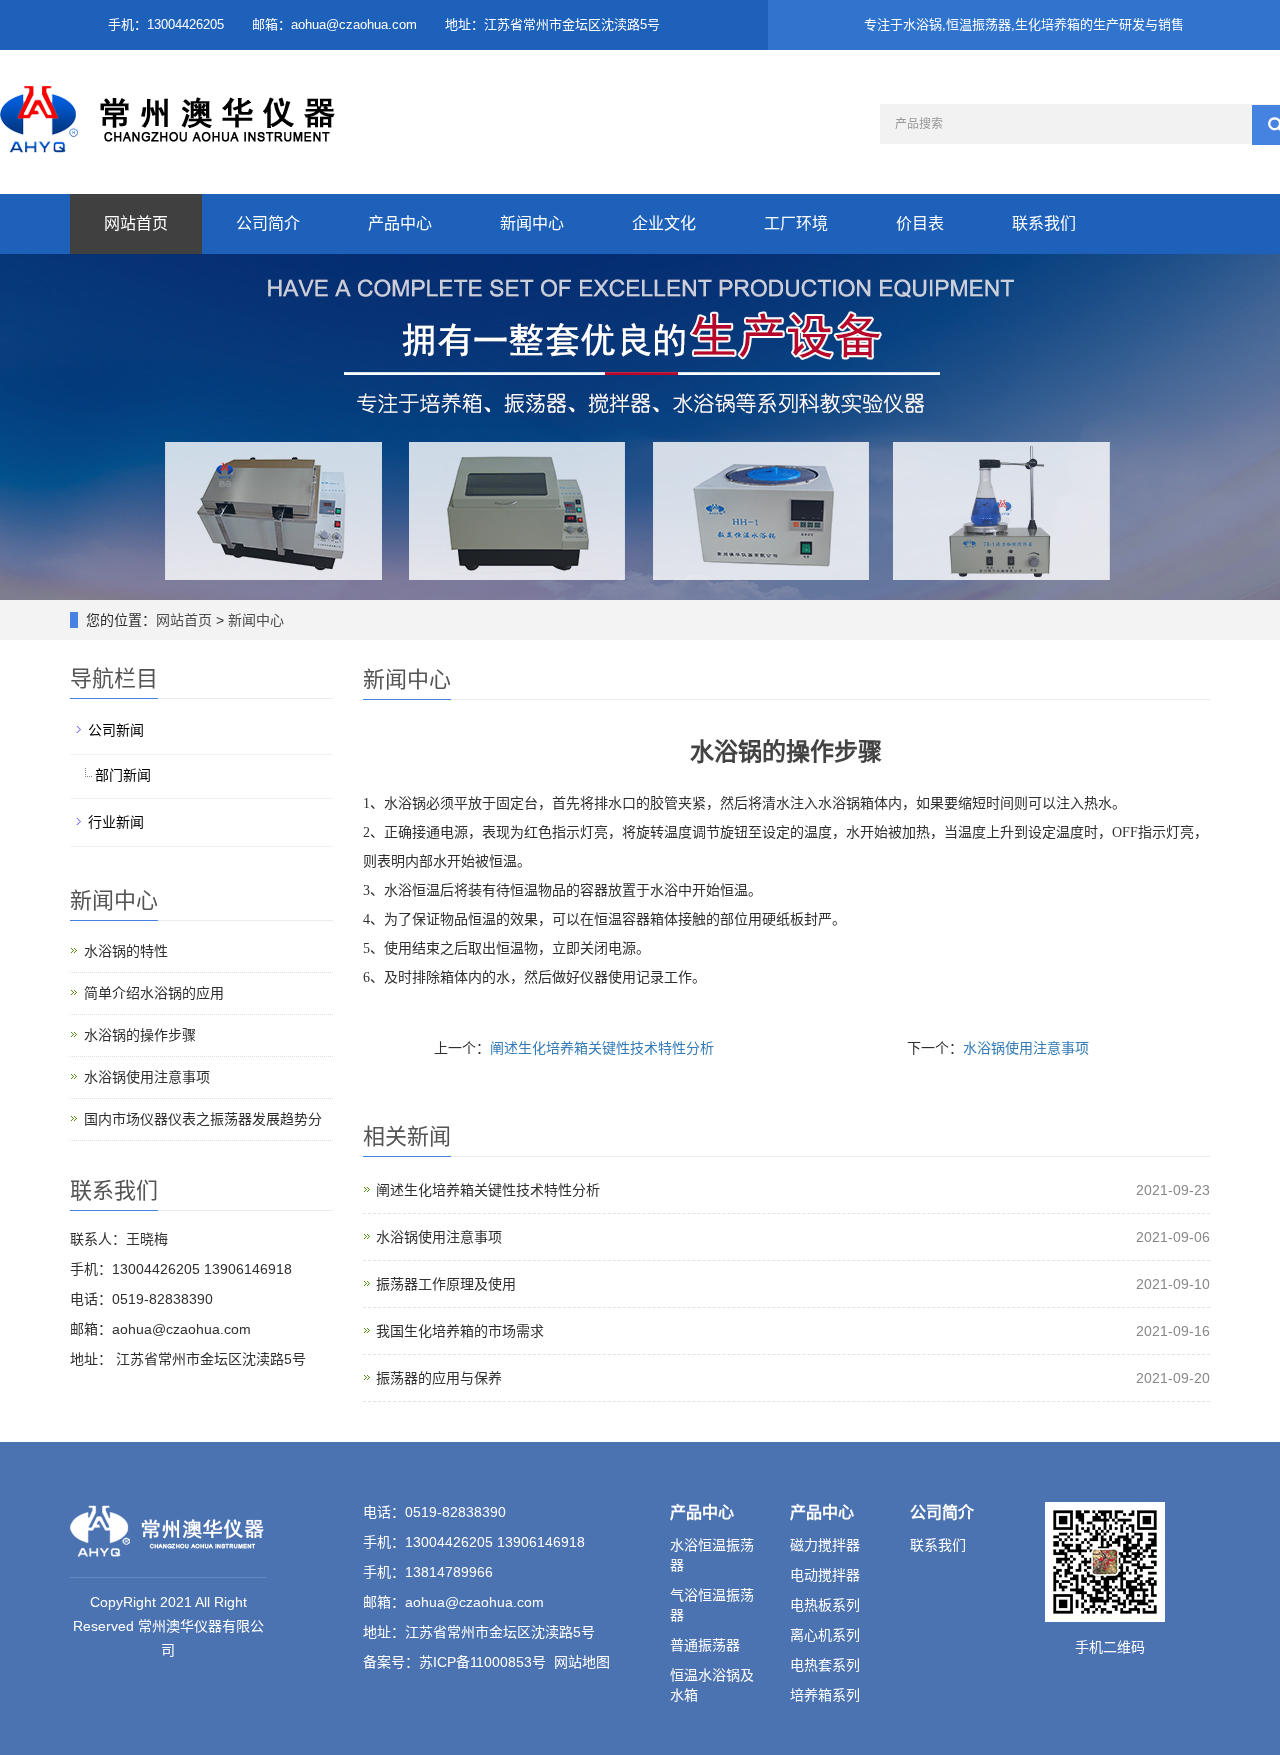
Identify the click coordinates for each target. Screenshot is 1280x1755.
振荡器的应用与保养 (439, 1378)
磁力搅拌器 (825, 1545)
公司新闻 (116, 730)
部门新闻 (123, 775)
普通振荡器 (705, 1645)
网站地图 (582, 1662)
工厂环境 (796, 223)
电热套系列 (825, 1665)
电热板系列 (825, 1605)
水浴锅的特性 (126, 951)
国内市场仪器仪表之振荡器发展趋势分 (203, 1119)
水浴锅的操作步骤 (140, 1035)
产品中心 (400, 223)
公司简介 (268, 223)
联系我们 (1044, 223)
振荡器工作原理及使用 (446, 1284)
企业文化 (664, 223)
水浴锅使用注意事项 (1026, 1048)
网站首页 (136, 223)
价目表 (920, 223)
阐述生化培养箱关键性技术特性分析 (602, 1048)
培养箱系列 (825, 1695)
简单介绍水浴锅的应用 (154, 993)
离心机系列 (825, 1635)
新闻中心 (532, 223)
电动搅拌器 (825, 1575)
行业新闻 (116, 822)
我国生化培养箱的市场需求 (460, 1331)
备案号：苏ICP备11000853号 (454, 1662)
